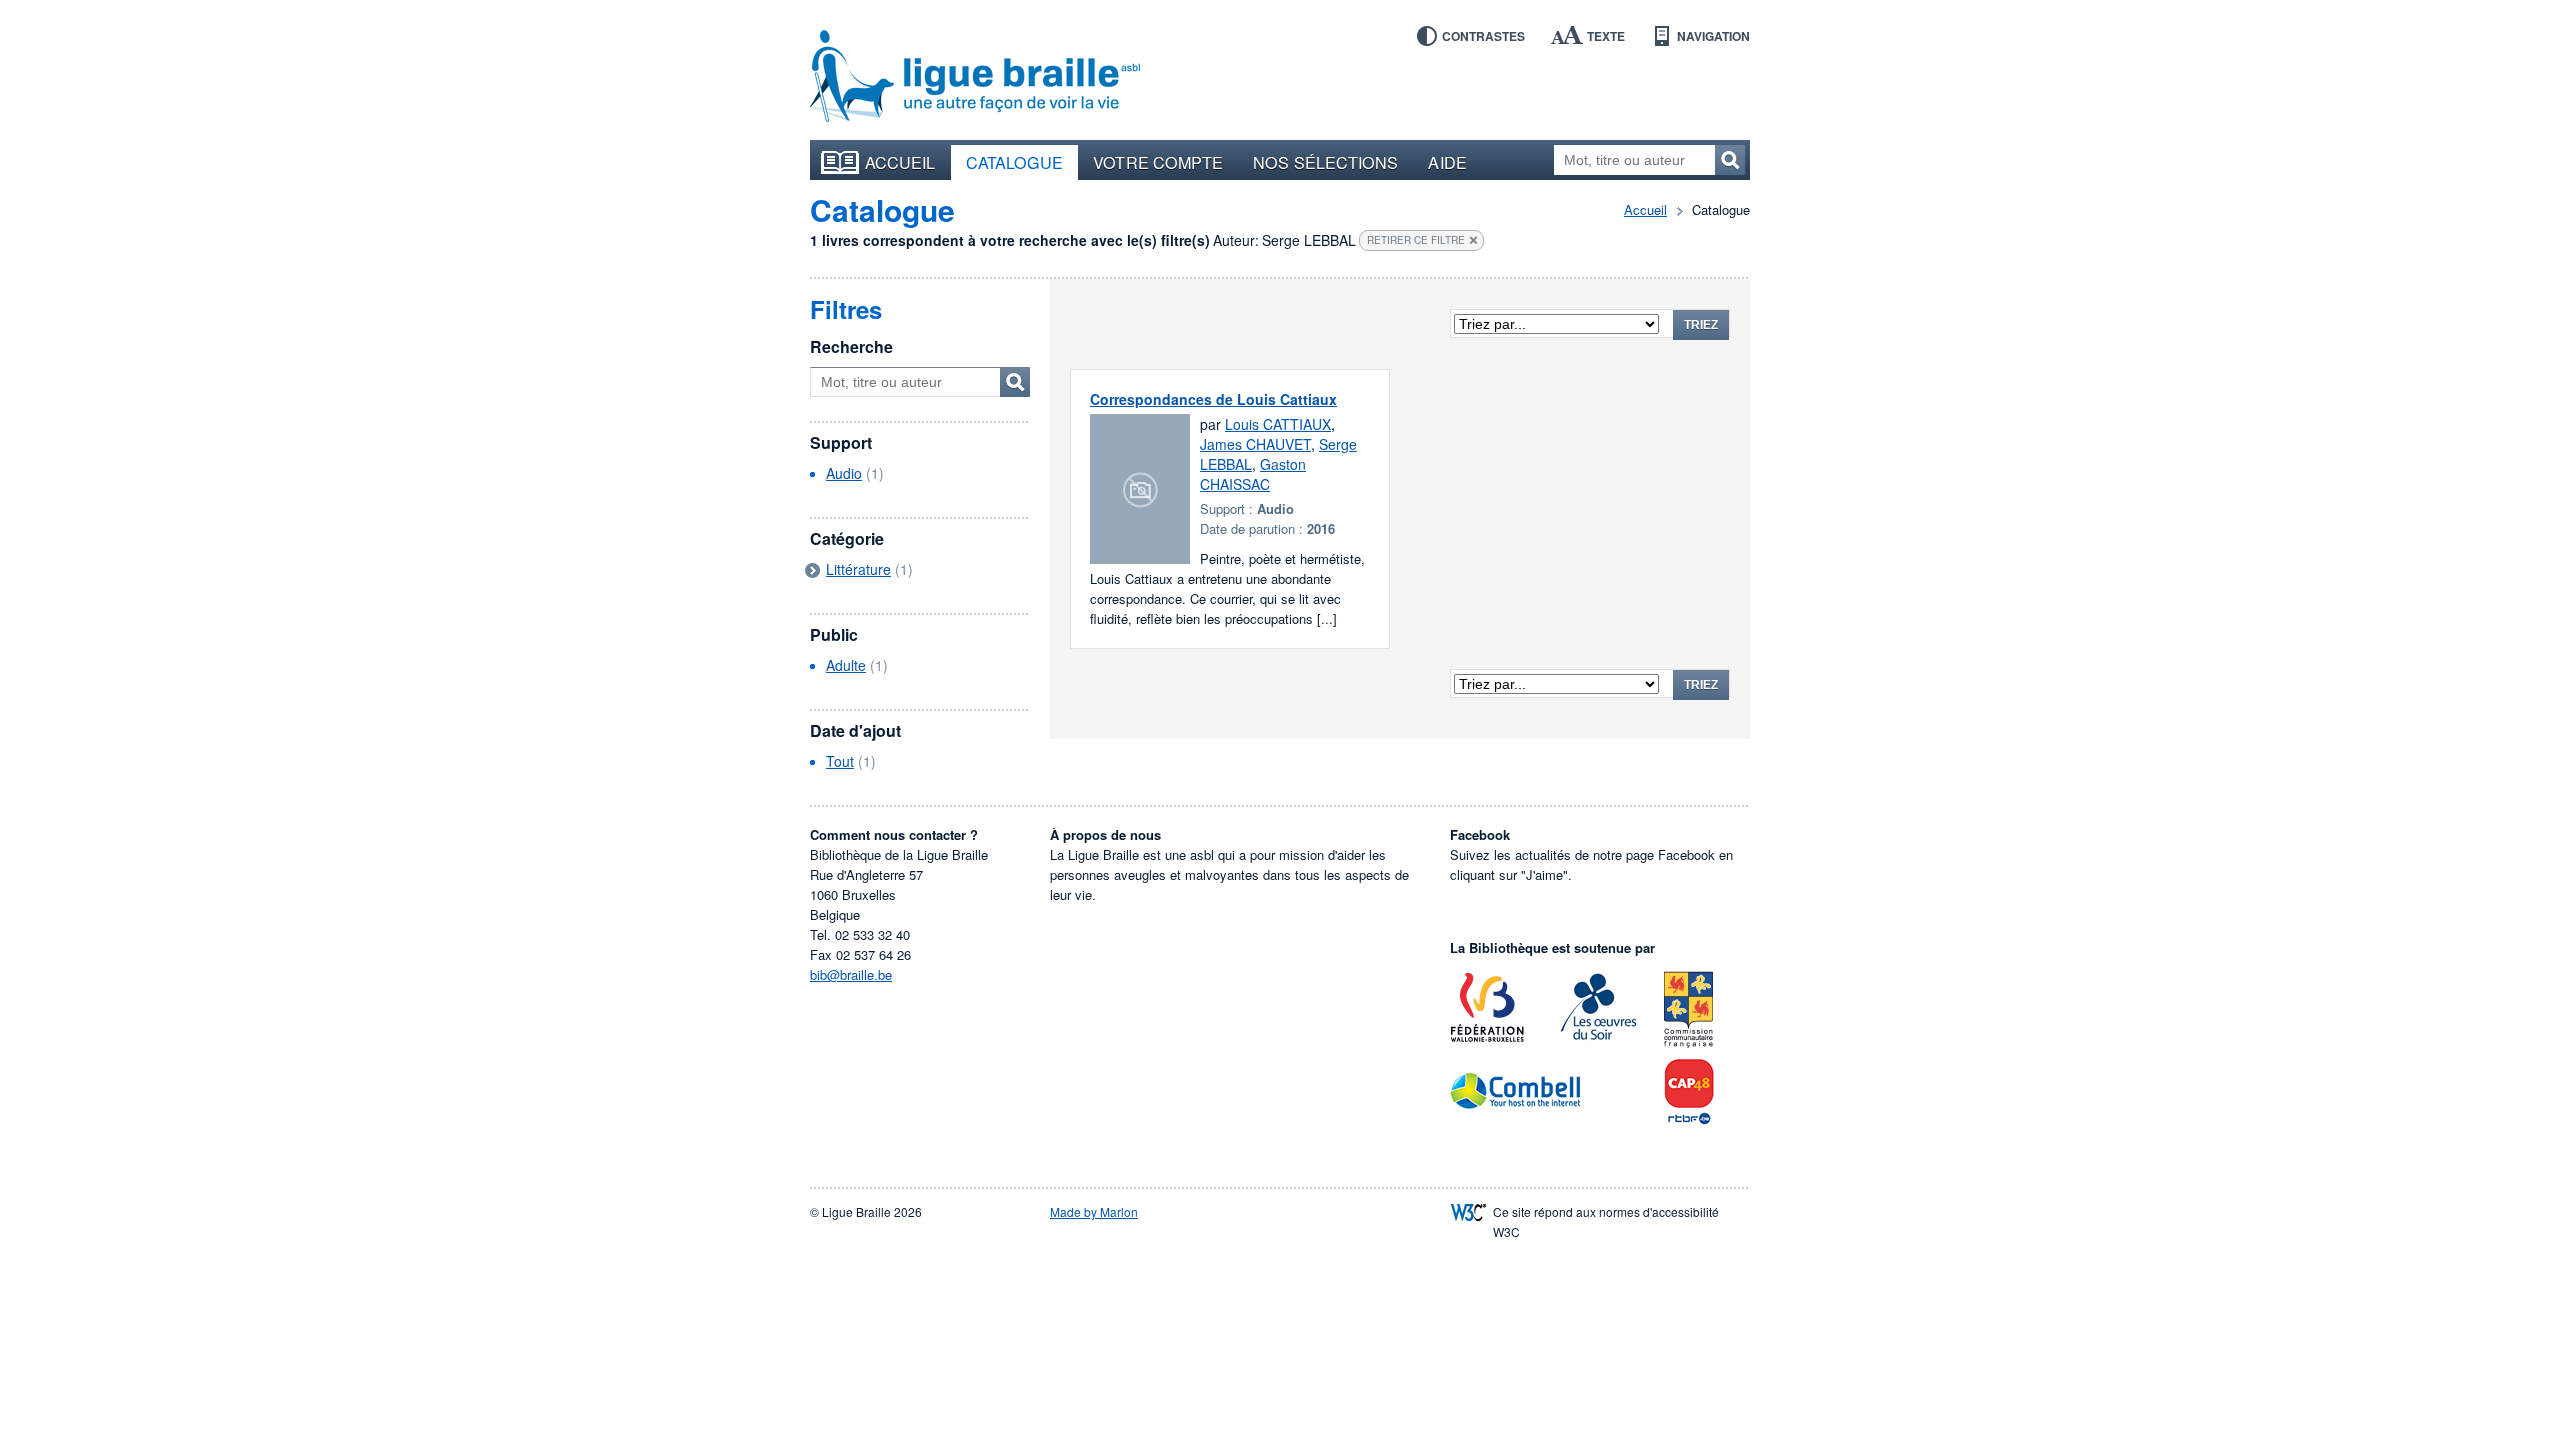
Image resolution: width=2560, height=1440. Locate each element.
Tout (840, 761)
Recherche (851, 346)
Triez (1701, 325)
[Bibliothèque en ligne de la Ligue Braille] (975, 77)
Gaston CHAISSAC (1253, 474)
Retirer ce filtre (1416, 240)
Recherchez (1730, 160)
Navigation (1713, 36)
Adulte (846, 665)
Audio (844, 473)
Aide (1447, 162)
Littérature (858, 569)
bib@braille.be (851, 974)
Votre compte (1158, 162)
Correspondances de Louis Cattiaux (1213, 399)
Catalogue (1015, 162)
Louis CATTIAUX (1278, 424)
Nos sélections (1325, 162)
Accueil (900, 162)
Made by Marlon (1094, 1211)
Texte (1606, 36)
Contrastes (1483, 36)
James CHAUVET (1255, 444)
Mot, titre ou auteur (1015, 382)
